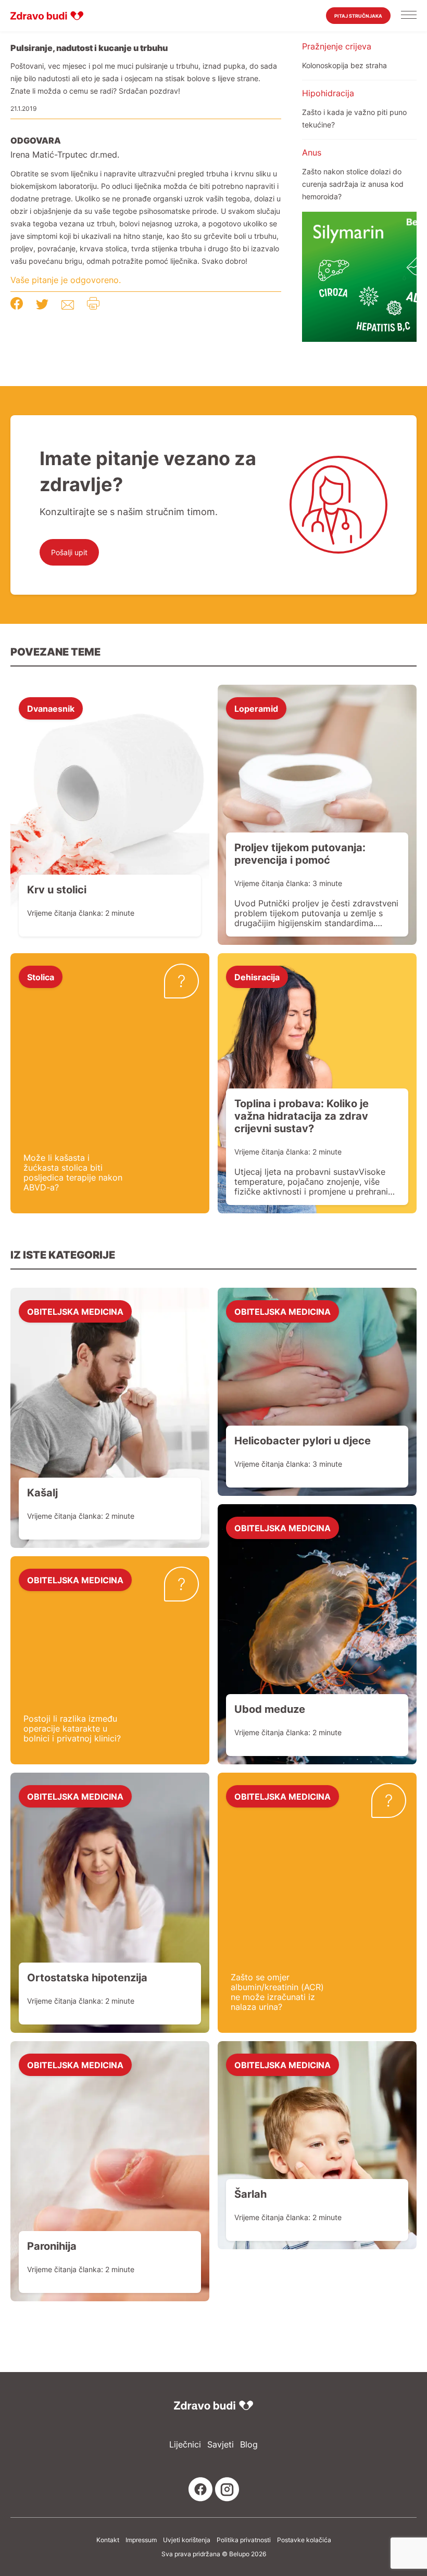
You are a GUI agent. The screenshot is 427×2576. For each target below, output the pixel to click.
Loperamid (256, 708)
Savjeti (221, 2445)
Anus (312, 152)
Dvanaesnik (51, 708)
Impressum (141, 2540)
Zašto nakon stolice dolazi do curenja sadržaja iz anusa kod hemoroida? (353, 184)
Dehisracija (257, 977)
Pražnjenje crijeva (337, 46)
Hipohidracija (328, 93)
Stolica (41, 977)
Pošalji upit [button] (69, 552)
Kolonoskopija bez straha (344, 65)
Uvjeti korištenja (187, 2540)
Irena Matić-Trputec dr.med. (65, 155)
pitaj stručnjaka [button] (358, 16)
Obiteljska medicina (75, 1311)
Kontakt (108, 2540)
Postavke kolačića (304, 2540)
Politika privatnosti (244, 2540)
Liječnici (185, 2445)
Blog (249, 2445)
